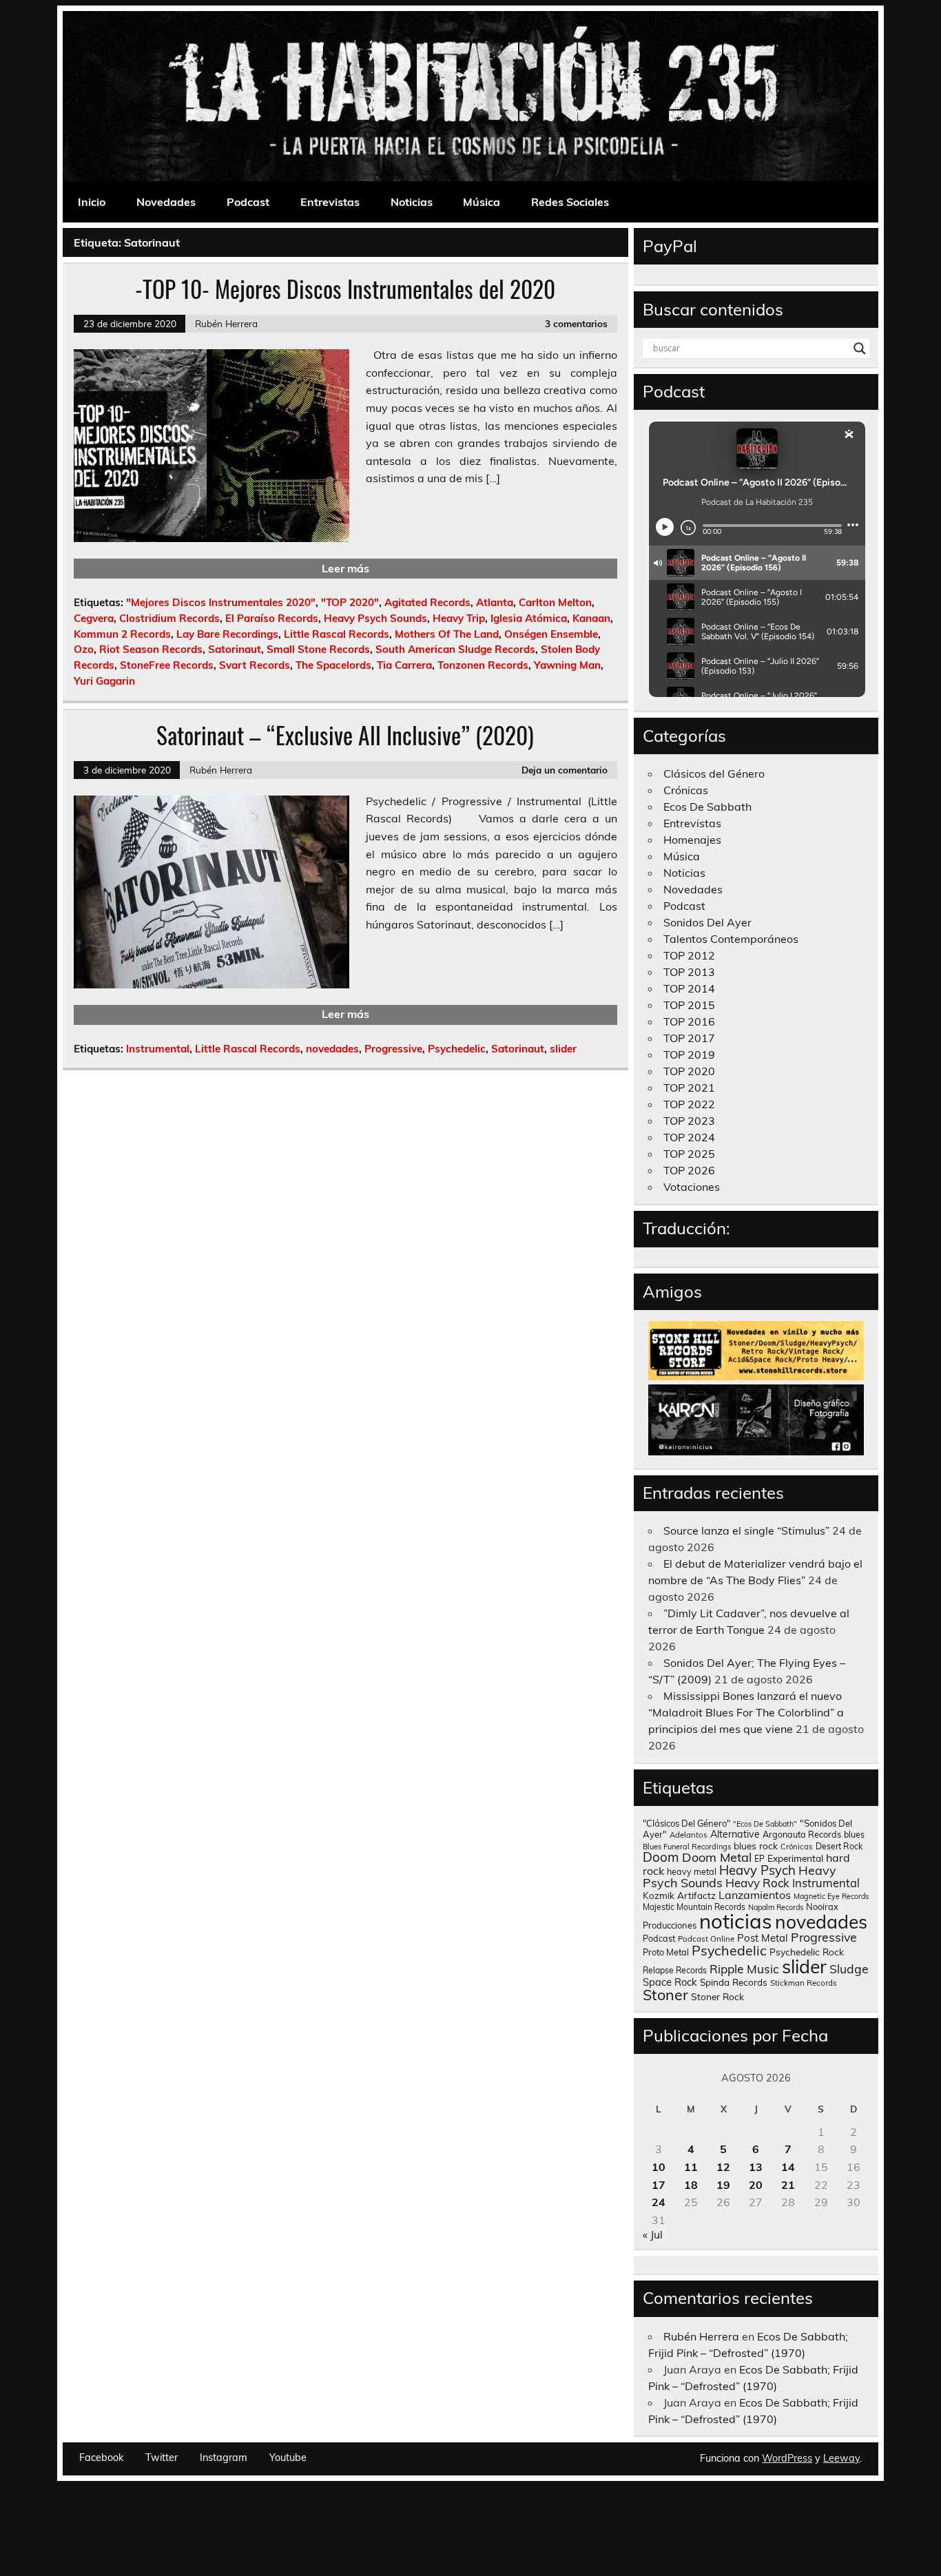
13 (756, 2167)
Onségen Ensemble (551, 634)
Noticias (412, 202)
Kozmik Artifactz (679, 1895)
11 (691, 2167)
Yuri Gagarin (104, 681)
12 (723, 2167)
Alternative (735, 1834)
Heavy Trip (459, 618)
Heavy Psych (757, 1870)
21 (788, 2185)
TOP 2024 (689, 1137)
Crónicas (686, 790)
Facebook (101, 2458)
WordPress (787, 2458)
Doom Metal (717, 1857)
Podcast (248, 202)
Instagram (224, 2458)
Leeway (841, 2458)
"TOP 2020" (350, 602)
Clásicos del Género (714, 773)
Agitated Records (427, 602)
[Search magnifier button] (860, 349)
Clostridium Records (169, 618)
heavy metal (692, 1871)
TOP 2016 (689, 1021)
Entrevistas (330, 202)
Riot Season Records (151, 649)
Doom (661, 1857)
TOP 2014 (689, 988)
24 (659, 2202)
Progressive (393, 1049)
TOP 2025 (689, 1154)
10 (659, 2167)
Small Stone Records (318, 649)
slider (563, 1049)
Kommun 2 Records (122, 634)
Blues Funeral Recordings (687, 1847)
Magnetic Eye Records (831, 1896)
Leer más (345, 568)
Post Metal (763, 1938)
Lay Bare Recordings (227, 634)
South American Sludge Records (455, 649)
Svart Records (255, 665)
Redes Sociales (570, 202)
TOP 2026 (689, 1170)
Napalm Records (776, 1907)
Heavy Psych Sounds (375, 618)
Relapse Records (675, 1970)
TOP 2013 (689, 972)
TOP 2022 (689, 1104)
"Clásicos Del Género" (686, 1823)
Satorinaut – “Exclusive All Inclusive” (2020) (345, 735)
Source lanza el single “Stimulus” (746, 1530)
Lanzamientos (755, 1895)
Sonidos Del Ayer (707, 922)
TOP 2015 (689, 1005)
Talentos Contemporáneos (731, 939)
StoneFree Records (167, 665)
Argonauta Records (802, 1834)
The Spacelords (333, 665)
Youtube (288, 2458)
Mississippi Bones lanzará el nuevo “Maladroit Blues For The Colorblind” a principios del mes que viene (746, 1712)
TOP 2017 (689, 1038)
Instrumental (158, 1049)
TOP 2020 (689, 1071)
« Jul (653, 2234)
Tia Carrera (404, 665)
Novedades (166, 202)
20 (756, 2185)
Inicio (92, 202)
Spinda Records (734, 1982)
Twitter (162, 2458)
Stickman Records (804, 1983)
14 (788, 2167)
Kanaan (591, 618)
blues (854, 1835)
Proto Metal (666, 1952)
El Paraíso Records (272, 618)
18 (691, 2185)
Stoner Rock (717, 1996)
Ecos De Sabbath (707, 807)
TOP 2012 (689, 955)
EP (759, 1859)
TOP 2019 (689, 1055)
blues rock (756, 1846)
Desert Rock (839, 1846)
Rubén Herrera (226, 323)
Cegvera (94, 618)
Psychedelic (457, 1049)
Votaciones (692, 1187)
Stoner (665, 1994)
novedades (332, 1049)
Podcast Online (706, 1939)
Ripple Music (744, 1969)
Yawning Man (567, 665)
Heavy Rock (757, 1883)
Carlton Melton (555, 602)
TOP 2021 (689, 1088)
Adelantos (689, 1835)
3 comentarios (576, 323)
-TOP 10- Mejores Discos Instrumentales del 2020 (345, 289)
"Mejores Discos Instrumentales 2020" (221, 602)
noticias (736, 1921)
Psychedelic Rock (807, 1952)
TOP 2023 (689, 1121)
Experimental (795, 1858)
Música (482, 202)
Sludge (849, 1969)
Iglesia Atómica (529, 618)
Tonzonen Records (483, 665)
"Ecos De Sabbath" (765, 1824)
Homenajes (692, 840)
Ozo (84, 649)
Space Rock (670, 1982)
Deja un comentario (565, 770)
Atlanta (495, 602)
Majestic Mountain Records (694, 1907)
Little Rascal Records (337, 634)
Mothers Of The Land (447, 634)
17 (659, 2185)
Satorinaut (235, 649)
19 (723, 2185)
